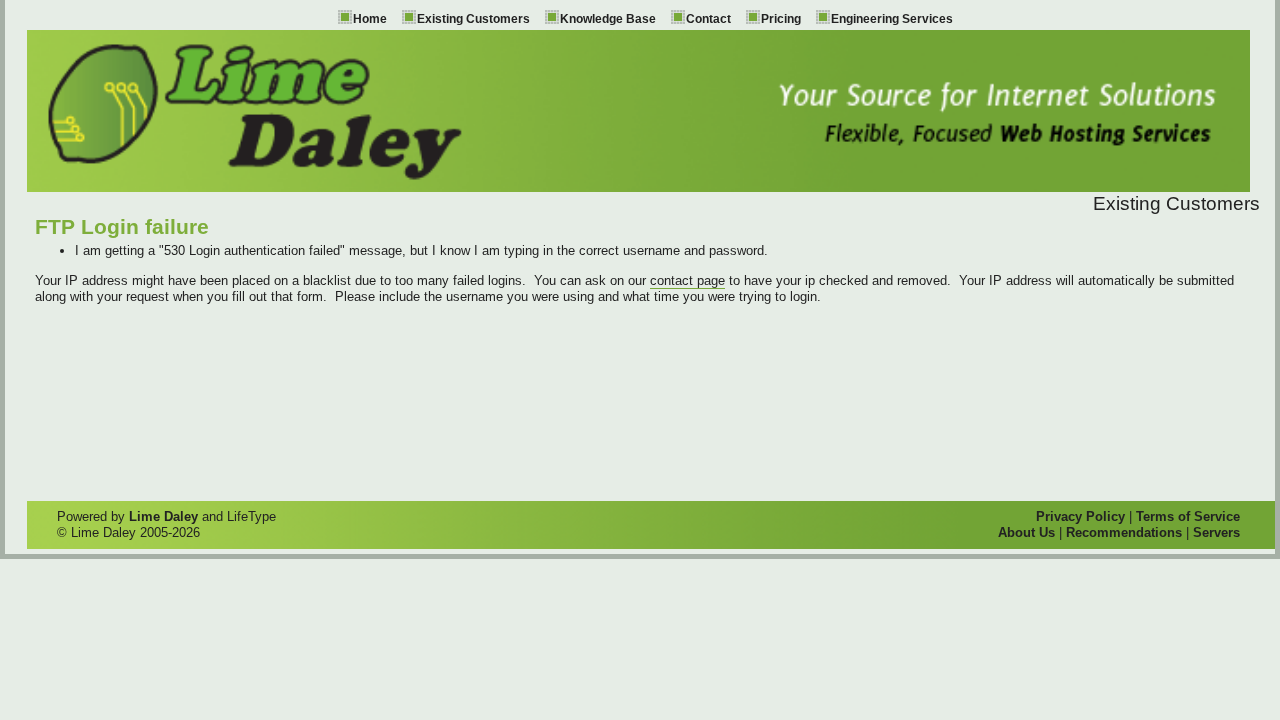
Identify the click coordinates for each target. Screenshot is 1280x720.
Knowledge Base (608, 19)
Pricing (781, 19)
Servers (1216, 532)
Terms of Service (1188, 516)
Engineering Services (892, 19)
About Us (1026, 532)
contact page (687, 280)
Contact (708, 19)
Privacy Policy (1080, 516)
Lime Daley (163, 516)
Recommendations (1124, 532)
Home (370, 19)
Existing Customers (473, 19)
